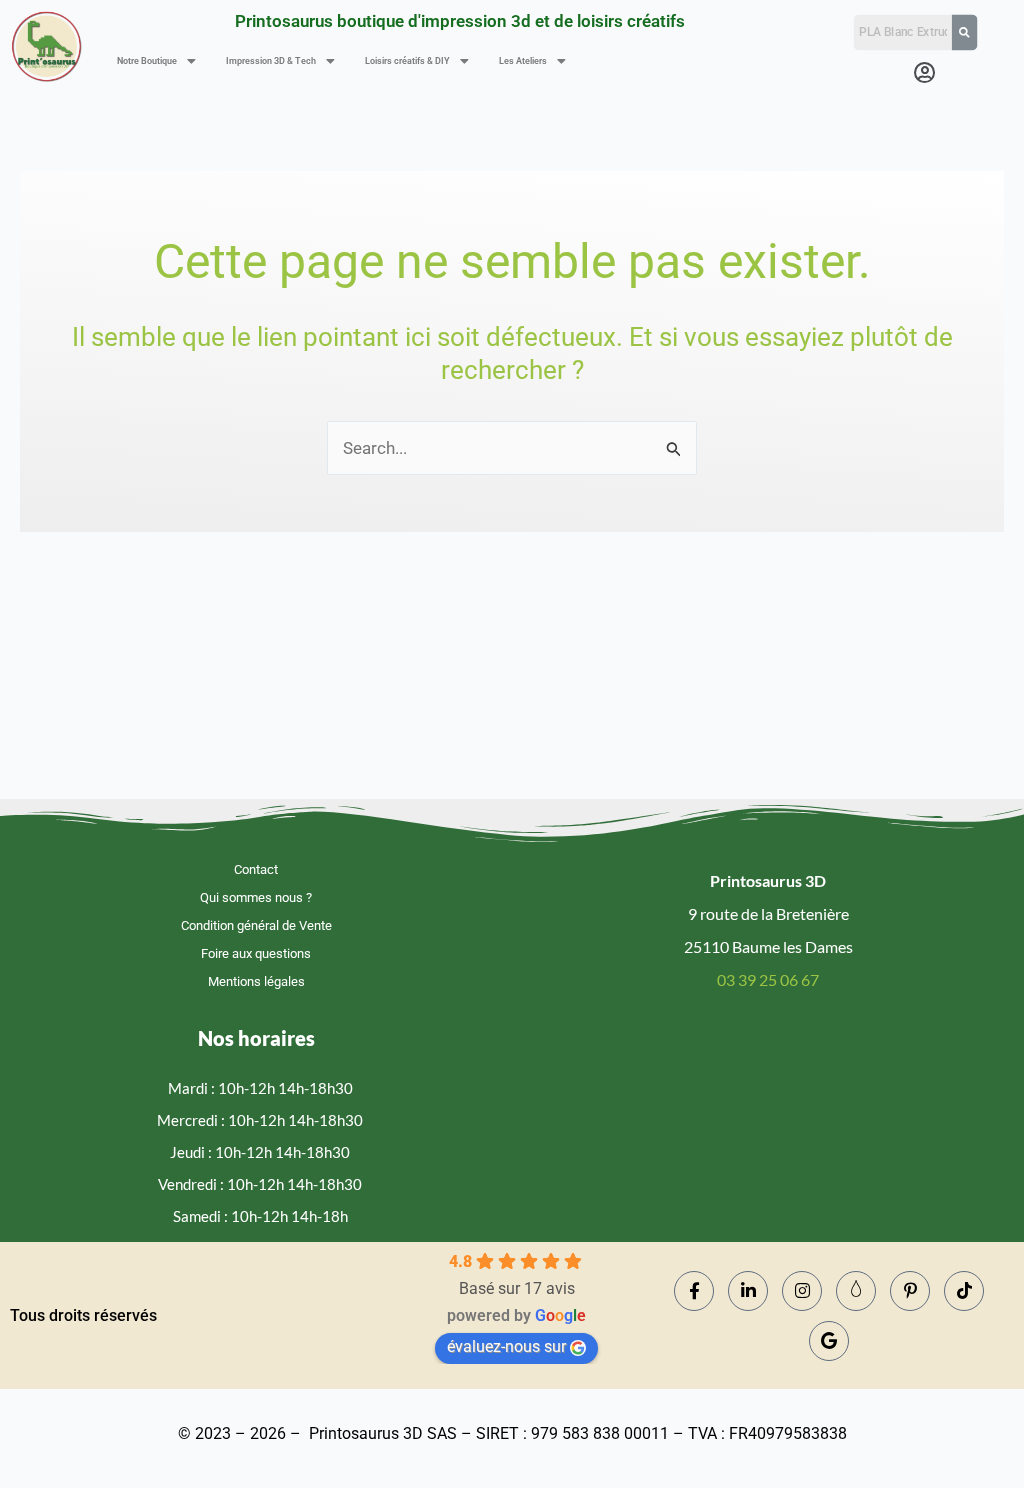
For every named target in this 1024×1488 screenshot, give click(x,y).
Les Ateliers (523, 61)
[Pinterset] (910, 1291)
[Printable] (856, 1291)
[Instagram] (802, 1291)
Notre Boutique (147, 61)
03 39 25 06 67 (768, 979)
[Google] (829, 1341)
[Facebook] (694, 1291)
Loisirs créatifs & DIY (407, 61)
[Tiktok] (964, 1291)
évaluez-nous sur (506, 1346)
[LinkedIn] (748, 1291)
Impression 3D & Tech (271, 61)
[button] (156, 61)
